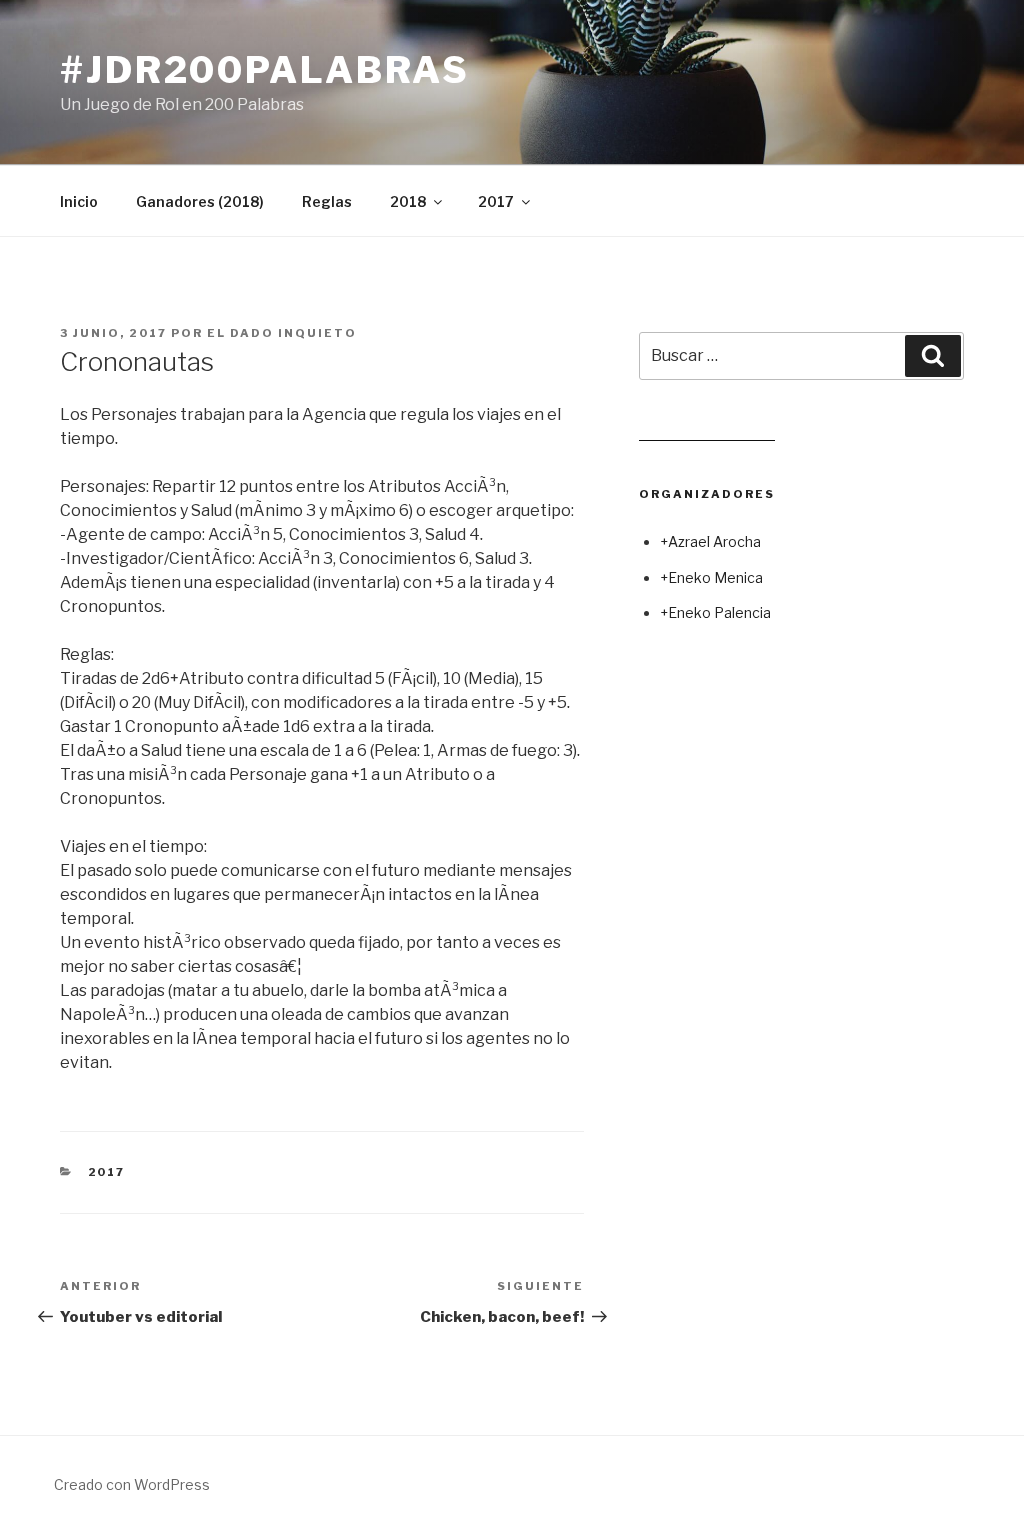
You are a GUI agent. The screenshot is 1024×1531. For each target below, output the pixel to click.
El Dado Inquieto (282, 333)
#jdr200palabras (265, 70)
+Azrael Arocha (710, 541)
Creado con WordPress (132, 1484)
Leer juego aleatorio (707, 432)
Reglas (327, 201)
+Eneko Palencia (715, 612)
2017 (496, 201)
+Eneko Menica (711, 577)
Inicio (79, 201)
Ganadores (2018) (200, 201)
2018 (408, 201)
